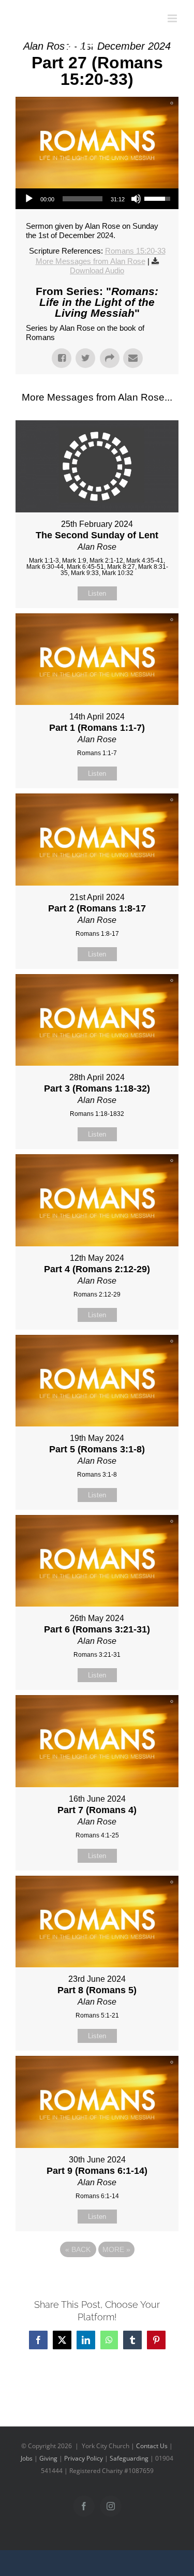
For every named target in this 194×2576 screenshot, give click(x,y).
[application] (97, 199)
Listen (97, 593)
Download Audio (97, 270)
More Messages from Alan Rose (91, 261)
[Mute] (136, 199)
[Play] (29, 199)
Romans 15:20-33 (135, 251)
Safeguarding (129, 2458)
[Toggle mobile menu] (173, 18)
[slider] (83, 199)
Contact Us (152, 2446)
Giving (48, 2458)
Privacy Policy (84, 2458)
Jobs (27, 2458)
